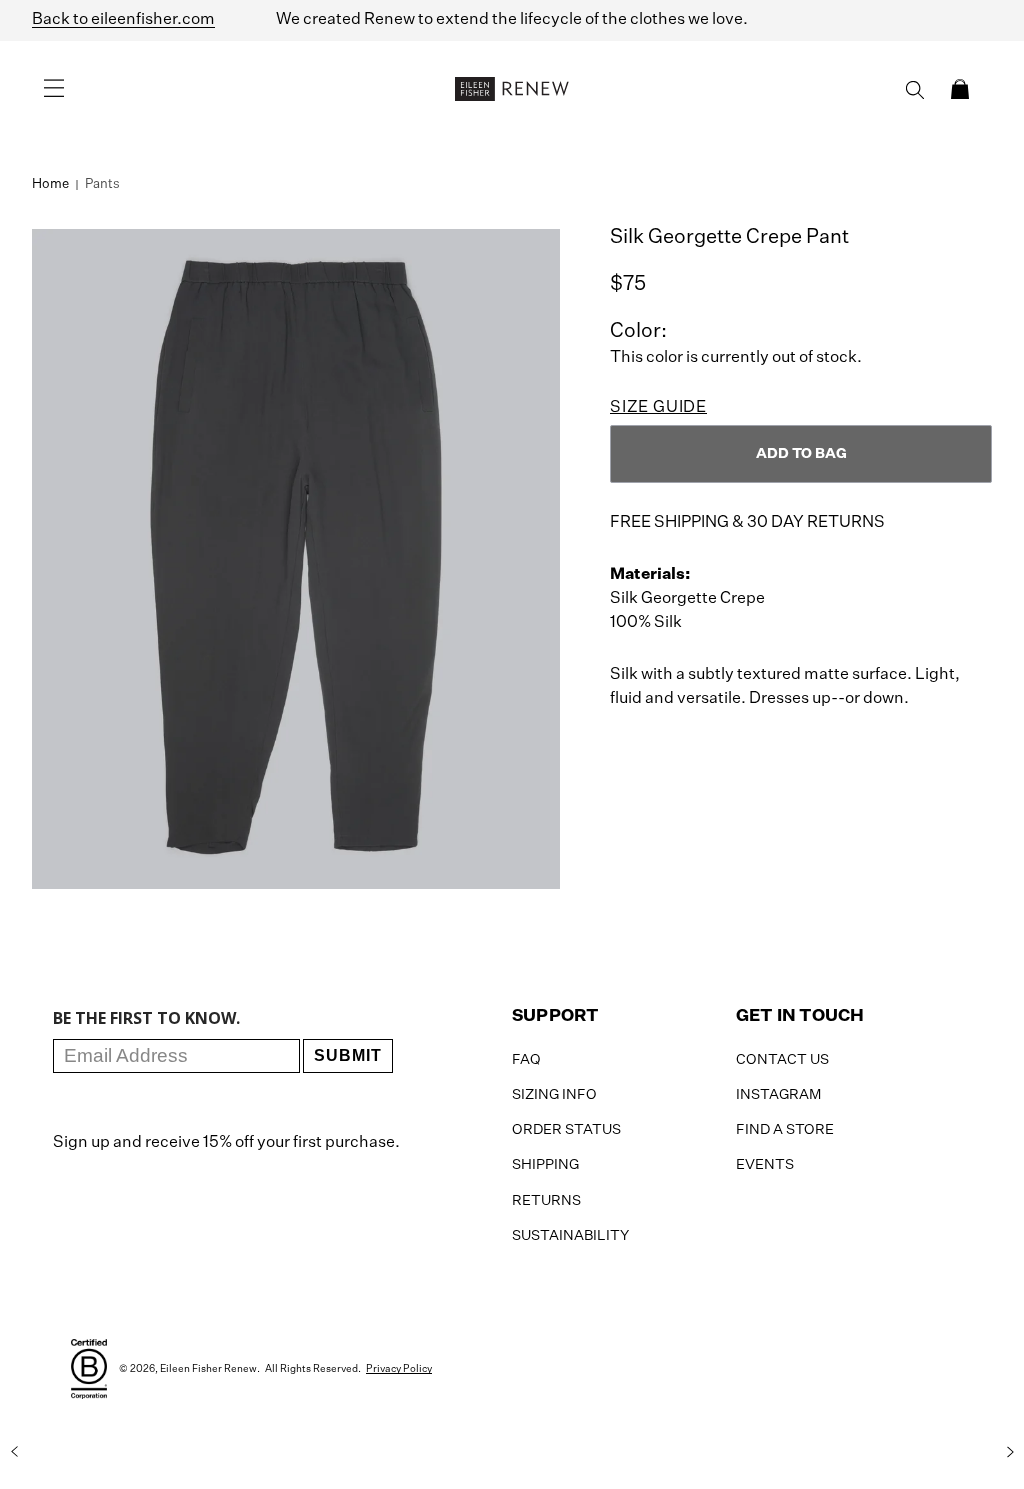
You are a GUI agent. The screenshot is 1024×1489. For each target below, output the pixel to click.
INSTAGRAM (778, 1095)
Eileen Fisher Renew (208, 1369)
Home (50, 184)
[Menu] (54, 89)
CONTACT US (782, 1060)
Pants (102, 184)
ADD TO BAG (801, 454)
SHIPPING (545, 1165)
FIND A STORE (785, 1130)
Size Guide (658, 408)
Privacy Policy (399, 1369)
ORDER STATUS (566, 1130)
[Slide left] (14, 1452)
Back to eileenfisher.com (123, 20)
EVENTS (765, 1165)
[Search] (915, 90)
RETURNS (546, 1201)
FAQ (526, 1060)
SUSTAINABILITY (570, 1236)
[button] (960, 89)
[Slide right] (1010, 1452)
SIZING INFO (554, 1095)
